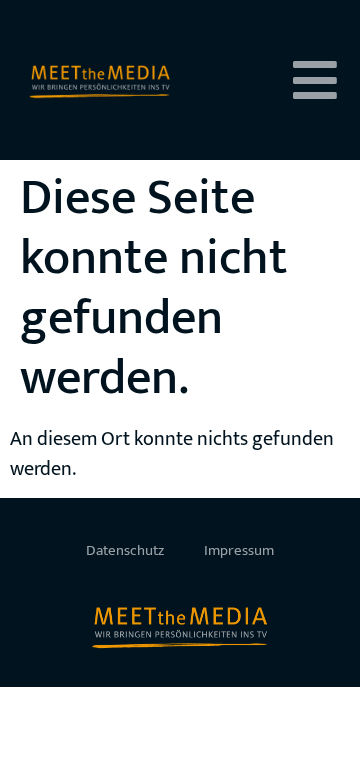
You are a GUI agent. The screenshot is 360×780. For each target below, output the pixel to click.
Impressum (239, 550)
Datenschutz (125, 550)
